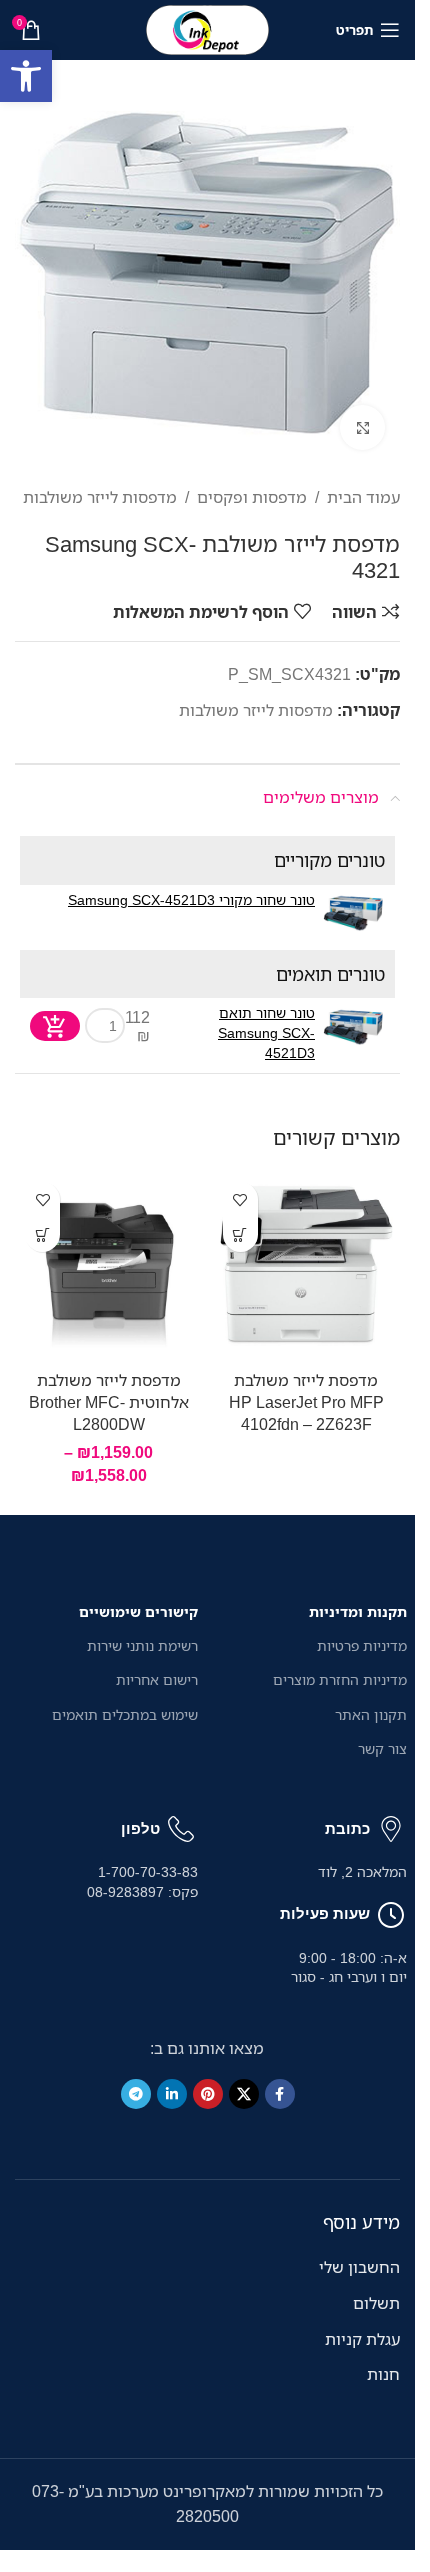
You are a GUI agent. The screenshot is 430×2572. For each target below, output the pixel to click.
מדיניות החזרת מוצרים (340, 1679)
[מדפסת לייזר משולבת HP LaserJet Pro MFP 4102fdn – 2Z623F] (307, 1266)
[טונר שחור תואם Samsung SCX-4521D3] (352, 1025)
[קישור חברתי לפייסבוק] (280, 2094)
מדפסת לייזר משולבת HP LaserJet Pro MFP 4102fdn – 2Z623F (306, 1402)
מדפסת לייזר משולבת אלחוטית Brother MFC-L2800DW (109, 1402)
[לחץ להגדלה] (362, 427)
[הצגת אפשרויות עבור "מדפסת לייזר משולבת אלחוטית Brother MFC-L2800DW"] (42, 1234)
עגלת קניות (362, 2339)
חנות (383, 2374)
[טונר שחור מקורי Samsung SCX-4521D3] (352, 912)
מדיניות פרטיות (362, 1645)
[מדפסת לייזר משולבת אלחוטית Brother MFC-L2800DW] (109, 1266)
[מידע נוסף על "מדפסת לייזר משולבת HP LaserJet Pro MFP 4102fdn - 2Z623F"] (240, 1234)
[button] (26, 76)
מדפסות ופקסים (252, 497)
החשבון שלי (359, 2267)
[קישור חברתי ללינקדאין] (172, 2094)
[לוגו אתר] (208, 28)
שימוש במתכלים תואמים (125, 1714)
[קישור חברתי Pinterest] (208, 2094)
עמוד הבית (363, 497)
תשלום (376, 2303)
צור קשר (382, 1748)
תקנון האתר (371, 1714)
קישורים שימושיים (138, 1611)
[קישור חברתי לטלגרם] (136, 2094)
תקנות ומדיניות (358, 1611)
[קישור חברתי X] (244, 2094)
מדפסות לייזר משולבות (100, 497)
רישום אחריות (157, 1679)
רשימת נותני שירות (142, 1645)
